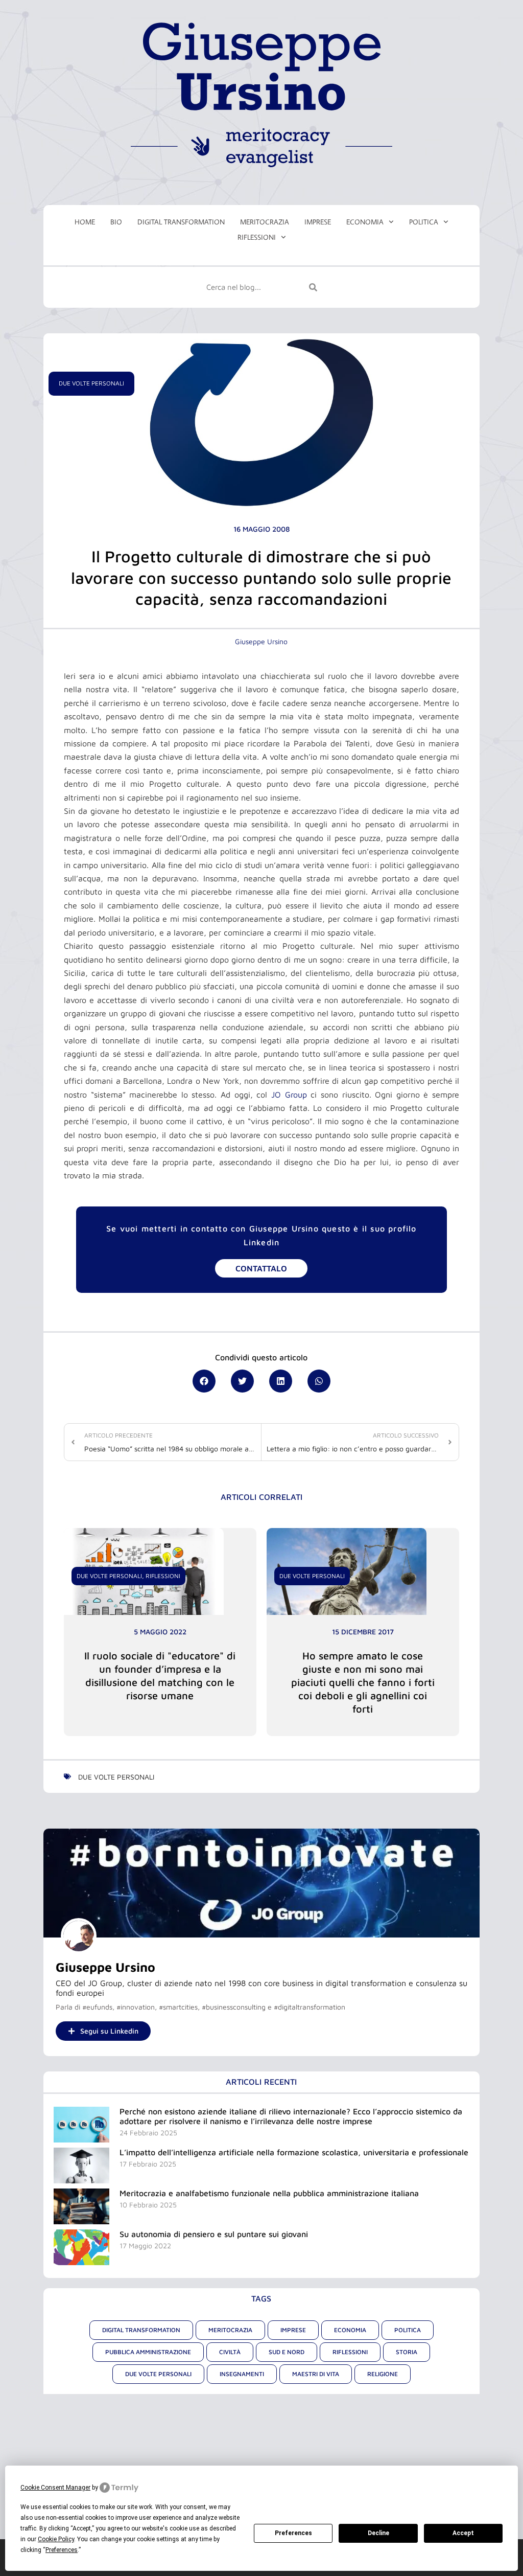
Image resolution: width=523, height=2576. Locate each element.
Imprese (318, 222)
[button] (204, 1381)
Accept (463, 2533)
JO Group (289, 1095)
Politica (424, 222)
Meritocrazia (265, 222)
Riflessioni (163, 1576)
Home (85, 222)
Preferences (293, 2533)
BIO (116, 222)
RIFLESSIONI (257, 237)
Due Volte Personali (91, 383)
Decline (378, 2533)
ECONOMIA (365, 222)
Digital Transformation (181, 222)
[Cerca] (313, 287)
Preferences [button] (62, 2550)
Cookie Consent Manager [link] (55, 2488)
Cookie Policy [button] (56, 2539)
